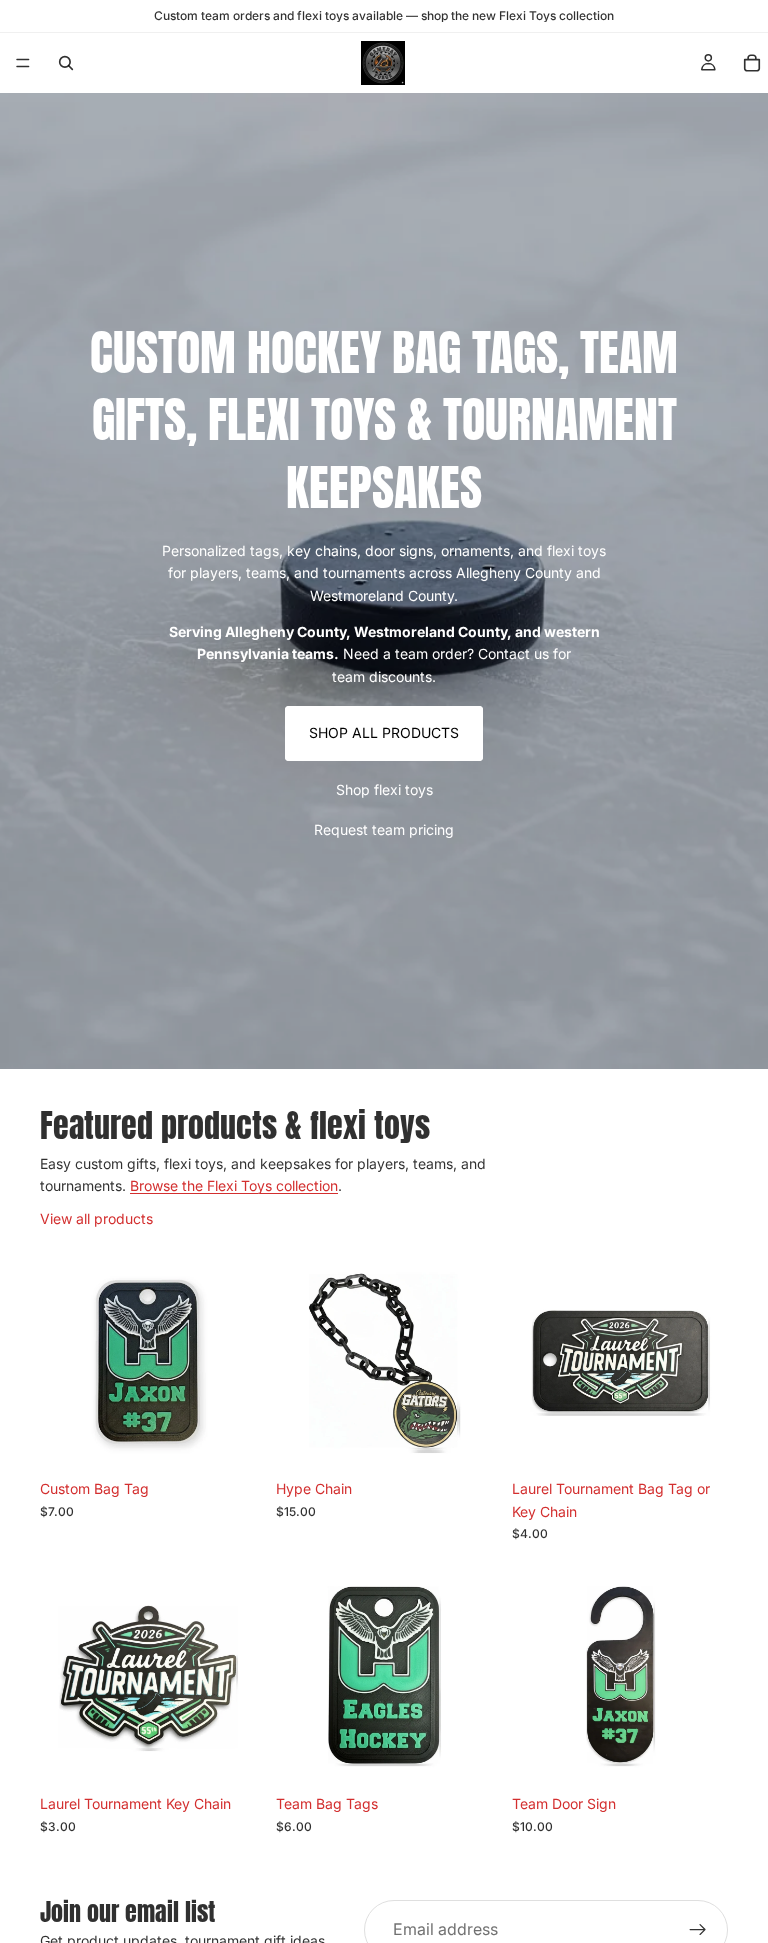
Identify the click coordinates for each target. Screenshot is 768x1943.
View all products (96, 1218)
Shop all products (384, 732)
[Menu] (23, 63)
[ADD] (225, 1439)
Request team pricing (384, 829)
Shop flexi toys (384, 789)
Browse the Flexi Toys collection (234, 1185)
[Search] (66, 63)
